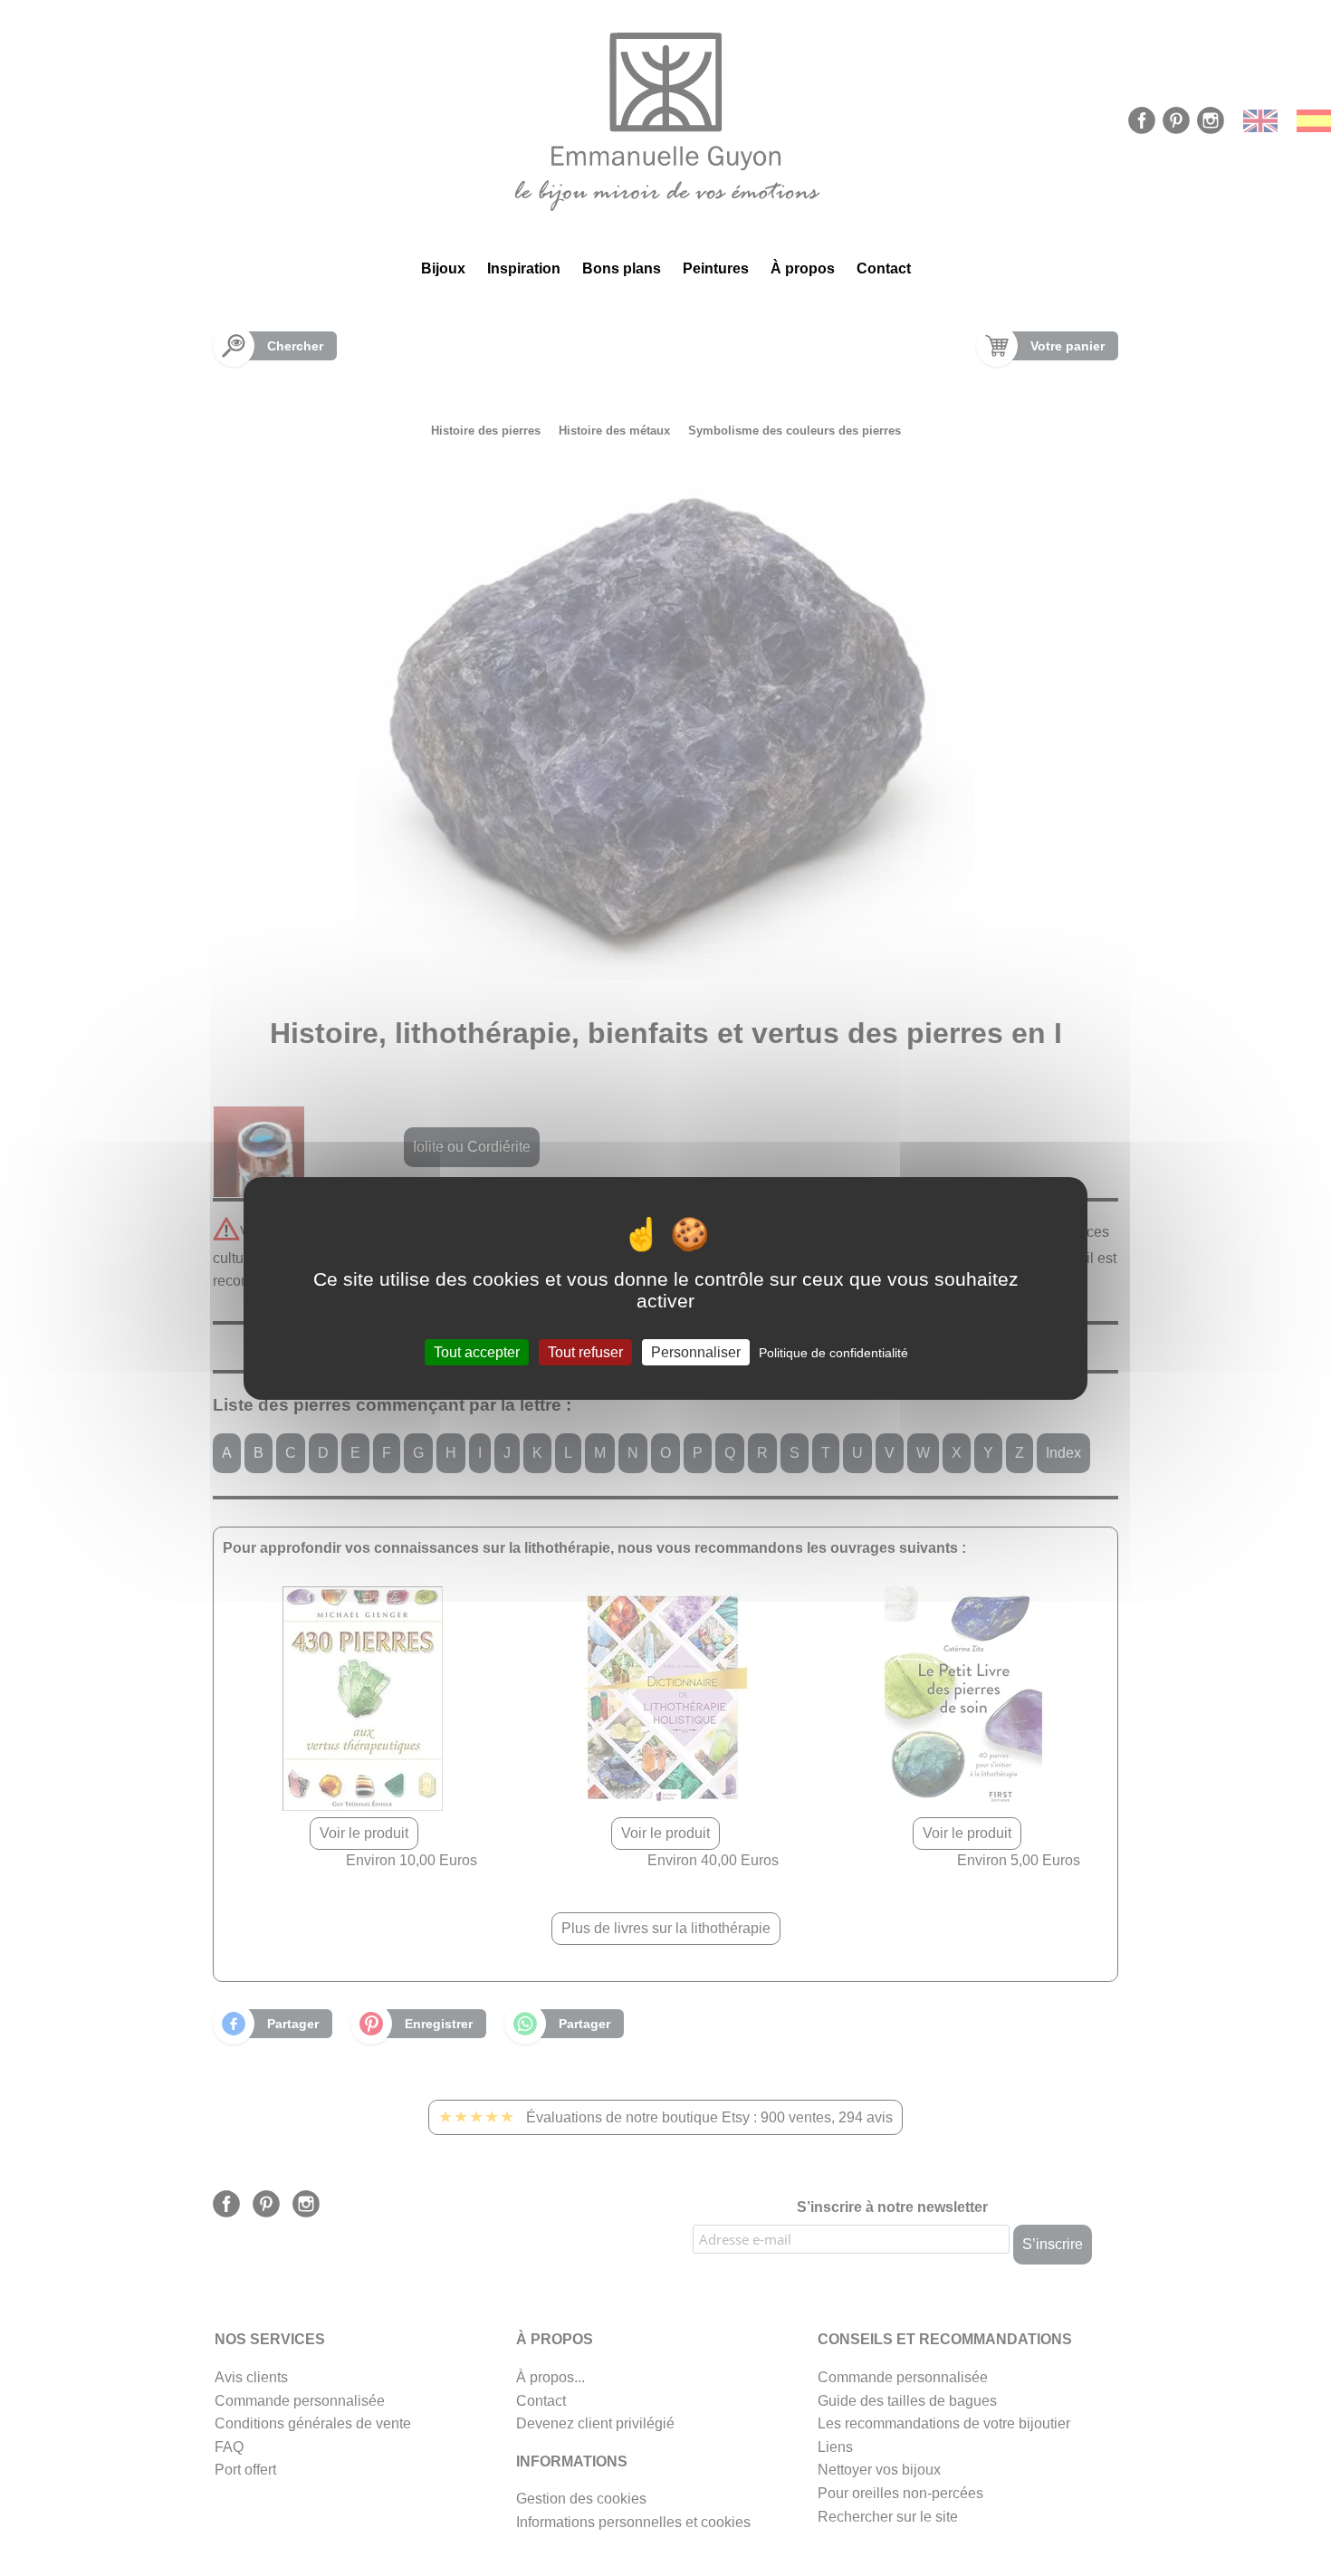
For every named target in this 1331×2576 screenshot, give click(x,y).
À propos (803, 268)
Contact (884, 268)
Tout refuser (585, 1351)
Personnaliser (696, 1351)
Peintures (716, 268)
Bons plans (622, 268)
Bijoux (443, 268)
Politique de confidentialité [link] (833, 1352)
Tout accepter (477, 1351)
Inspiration (524, 268)
